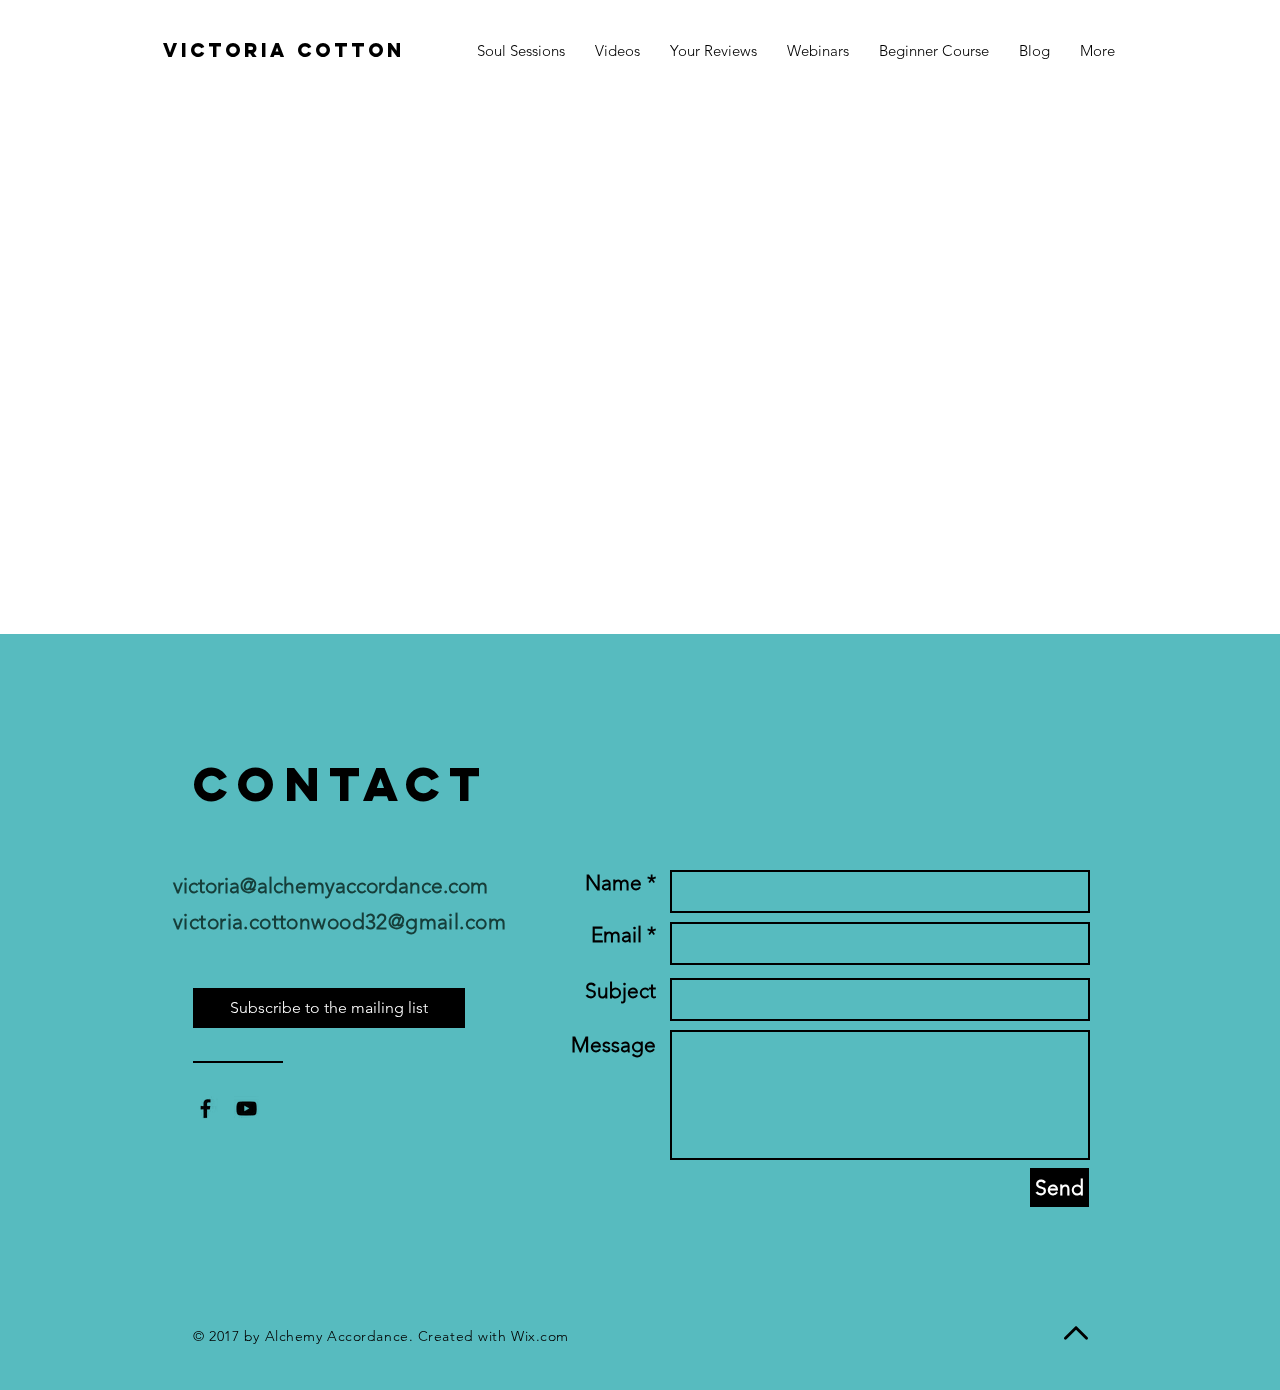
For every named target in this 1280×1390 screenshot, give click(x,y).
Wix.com (540, 1336)
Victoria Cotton (284, 50)
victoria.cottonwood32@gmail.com (339, 921)
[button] (1097, 50)
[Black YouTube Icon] (246, 1108)
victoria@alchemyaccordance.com (330, 885)
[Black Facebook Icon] (205, 1108)
